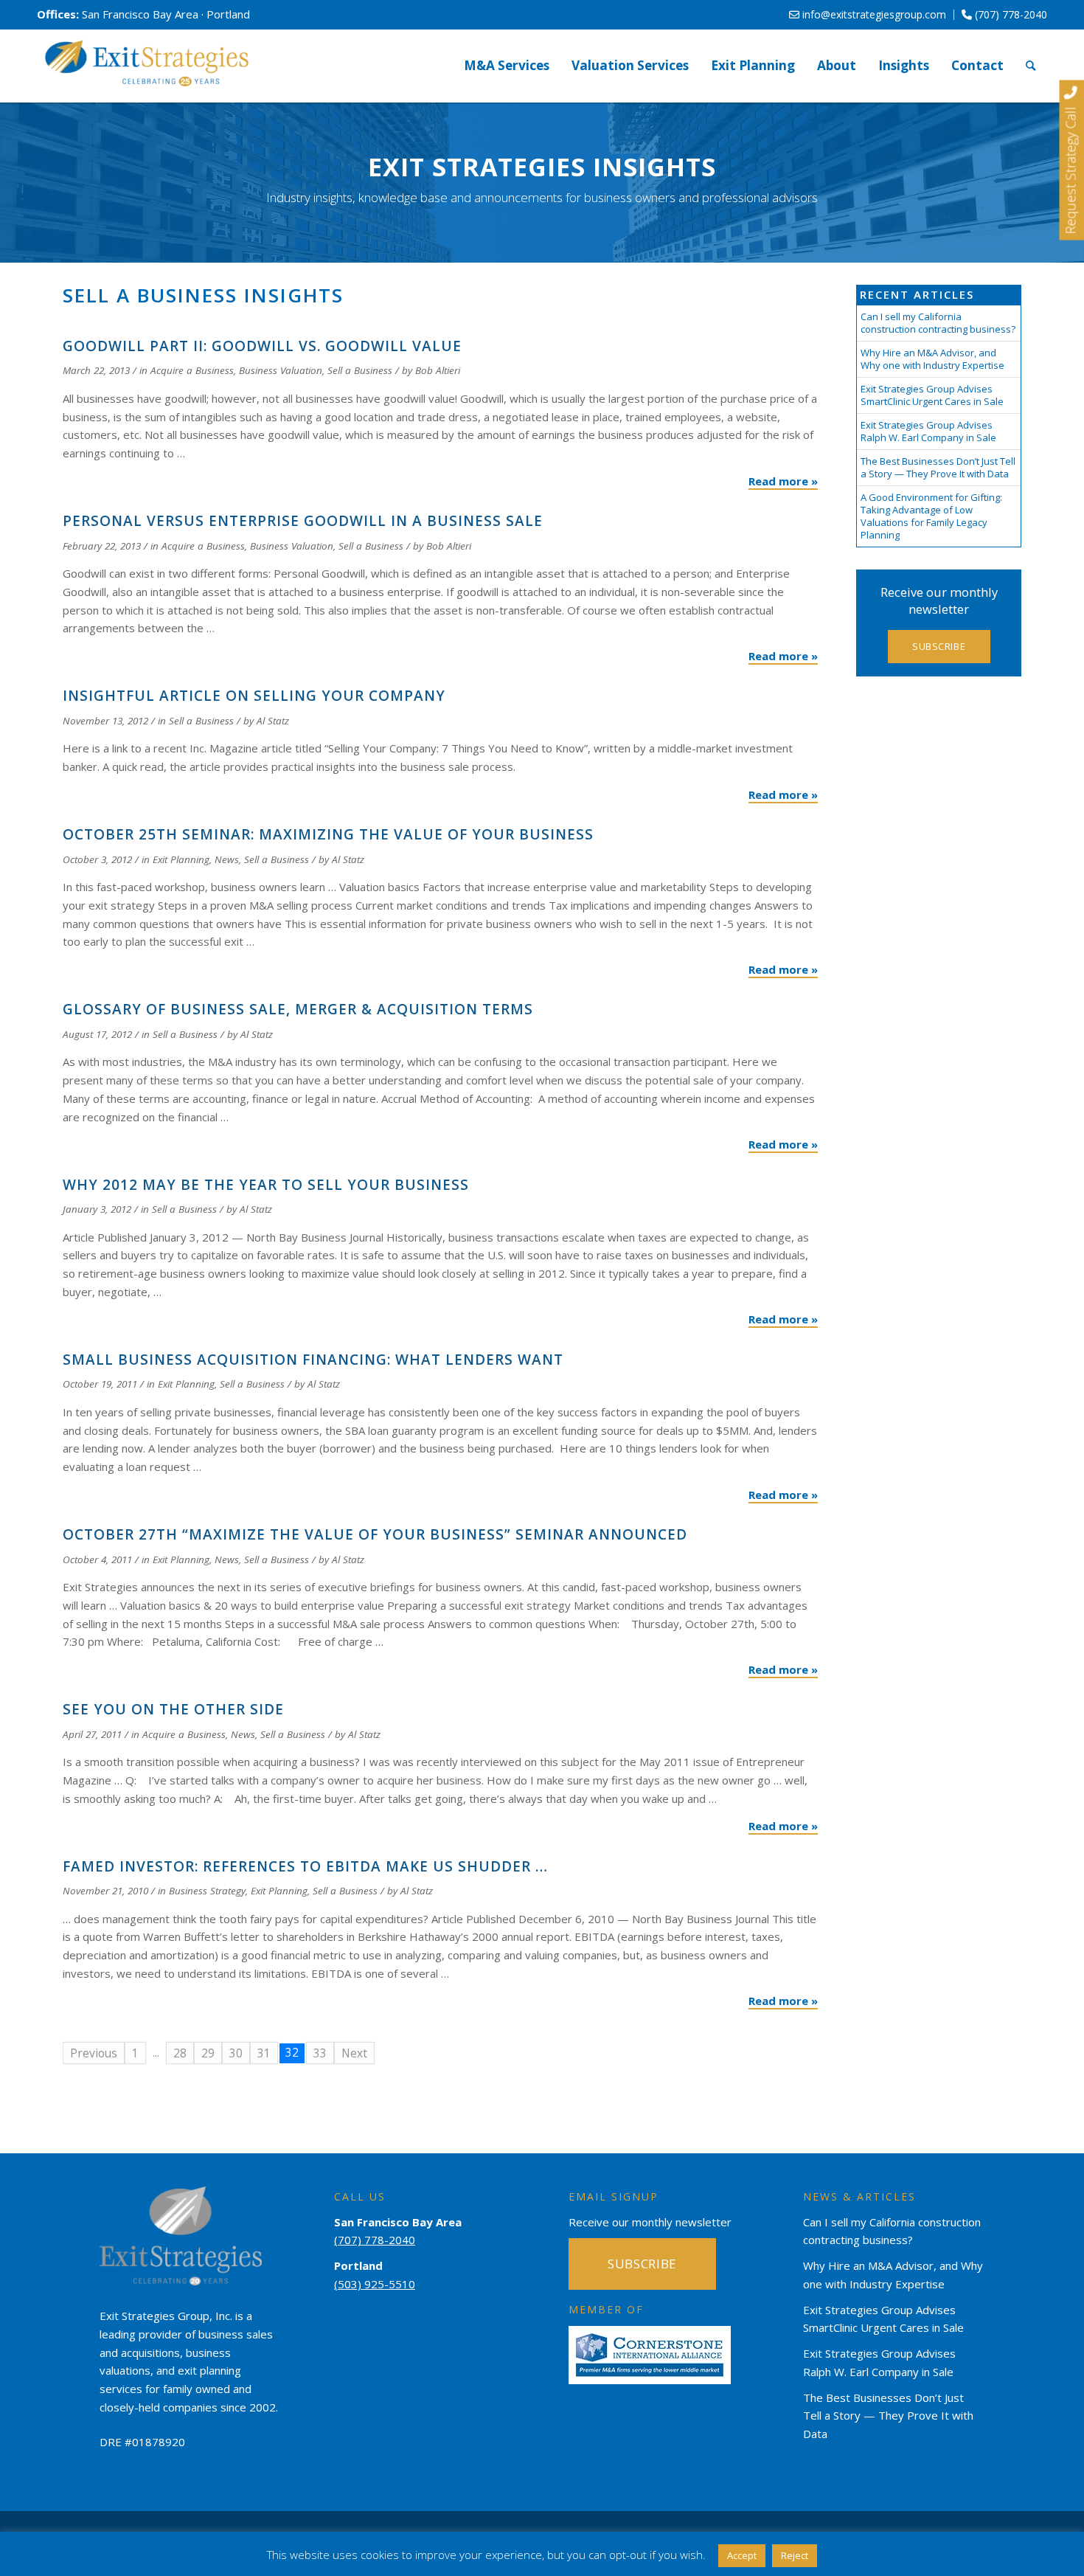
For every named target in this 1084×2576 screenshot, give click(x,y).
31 (264, 2053)
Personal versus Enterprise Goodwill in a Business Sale (303, 521)
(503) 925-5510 (375, 2284)
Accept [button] (742, 2555)
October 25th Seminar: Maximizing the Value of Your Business (328, 834)
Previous (94, 2053)
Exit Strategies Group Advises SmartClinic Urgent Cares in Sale (932, 395)
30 (236, 2053)
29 (208, 2053)
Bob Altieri (438, 370)
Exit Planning (181, 859)
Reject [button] (795, 2555)
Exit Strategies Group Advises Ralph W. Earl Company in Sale (928, 431)
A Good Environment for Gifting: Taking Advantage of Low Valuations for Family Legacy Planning (931, 516)
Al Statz (273, 721)
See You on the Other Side (173, 1709)
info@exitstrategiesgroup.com (873, 14)
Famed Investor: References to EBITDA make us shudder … (305, 1866)
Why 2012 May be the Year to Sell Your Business (266, 1185)
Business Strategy (207, 1891)
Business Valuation (281, 370)
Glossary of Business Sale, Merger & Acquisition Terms (298, 1009)
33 (320, 2053)
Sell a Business (360, 370)
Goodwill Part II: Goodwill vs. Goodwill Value (262, 346)
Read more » (783, 481)
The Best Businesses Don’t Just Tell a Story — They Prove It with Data (938, 467)
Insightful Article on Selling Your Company (254, 696)
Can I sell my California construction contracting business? (938, 323)
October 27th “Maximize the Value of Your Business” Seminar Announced (375, 1534)
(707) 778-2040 (1010, 14)
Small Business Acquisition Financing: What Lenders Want (313, 1360)
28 (180, 2053)
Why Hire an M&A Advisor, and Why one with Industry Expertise (932, 359)
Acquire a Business (192, 370)
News (227, 859)
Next (354, 2053)
